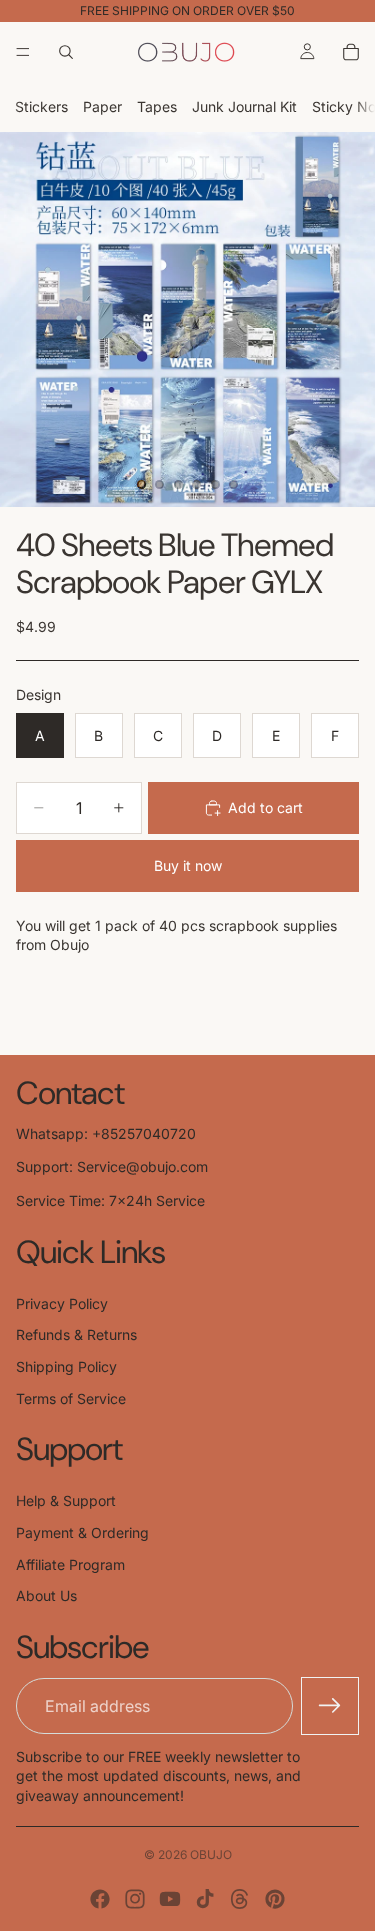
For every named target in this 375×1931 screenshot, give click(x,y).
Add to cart (265, 807)
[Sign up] (330, 1706)
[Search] (66, 52)
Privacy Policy (62, 1303)
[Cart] (351, 52)
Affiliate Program (70, 1564)
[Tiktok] (205, 1899)
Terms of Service (71, 1398)
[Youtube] (170, 1899)
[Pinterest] (275, 1899)
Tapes (157, 106)
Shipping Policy (66, 1366)
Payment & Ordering (82, 1532)
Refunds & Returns (76, 1334)
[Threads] (240, 1899)
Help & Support (66, 1500)
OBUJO (211, 1854)
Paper (102, 106)
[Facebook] (100, 1899)
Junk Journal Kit (244, 106)
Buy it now (188, 865)
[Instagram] (135, 1899)
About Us (46, 1595)
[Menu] (23, 52)
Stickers (41, 106)
